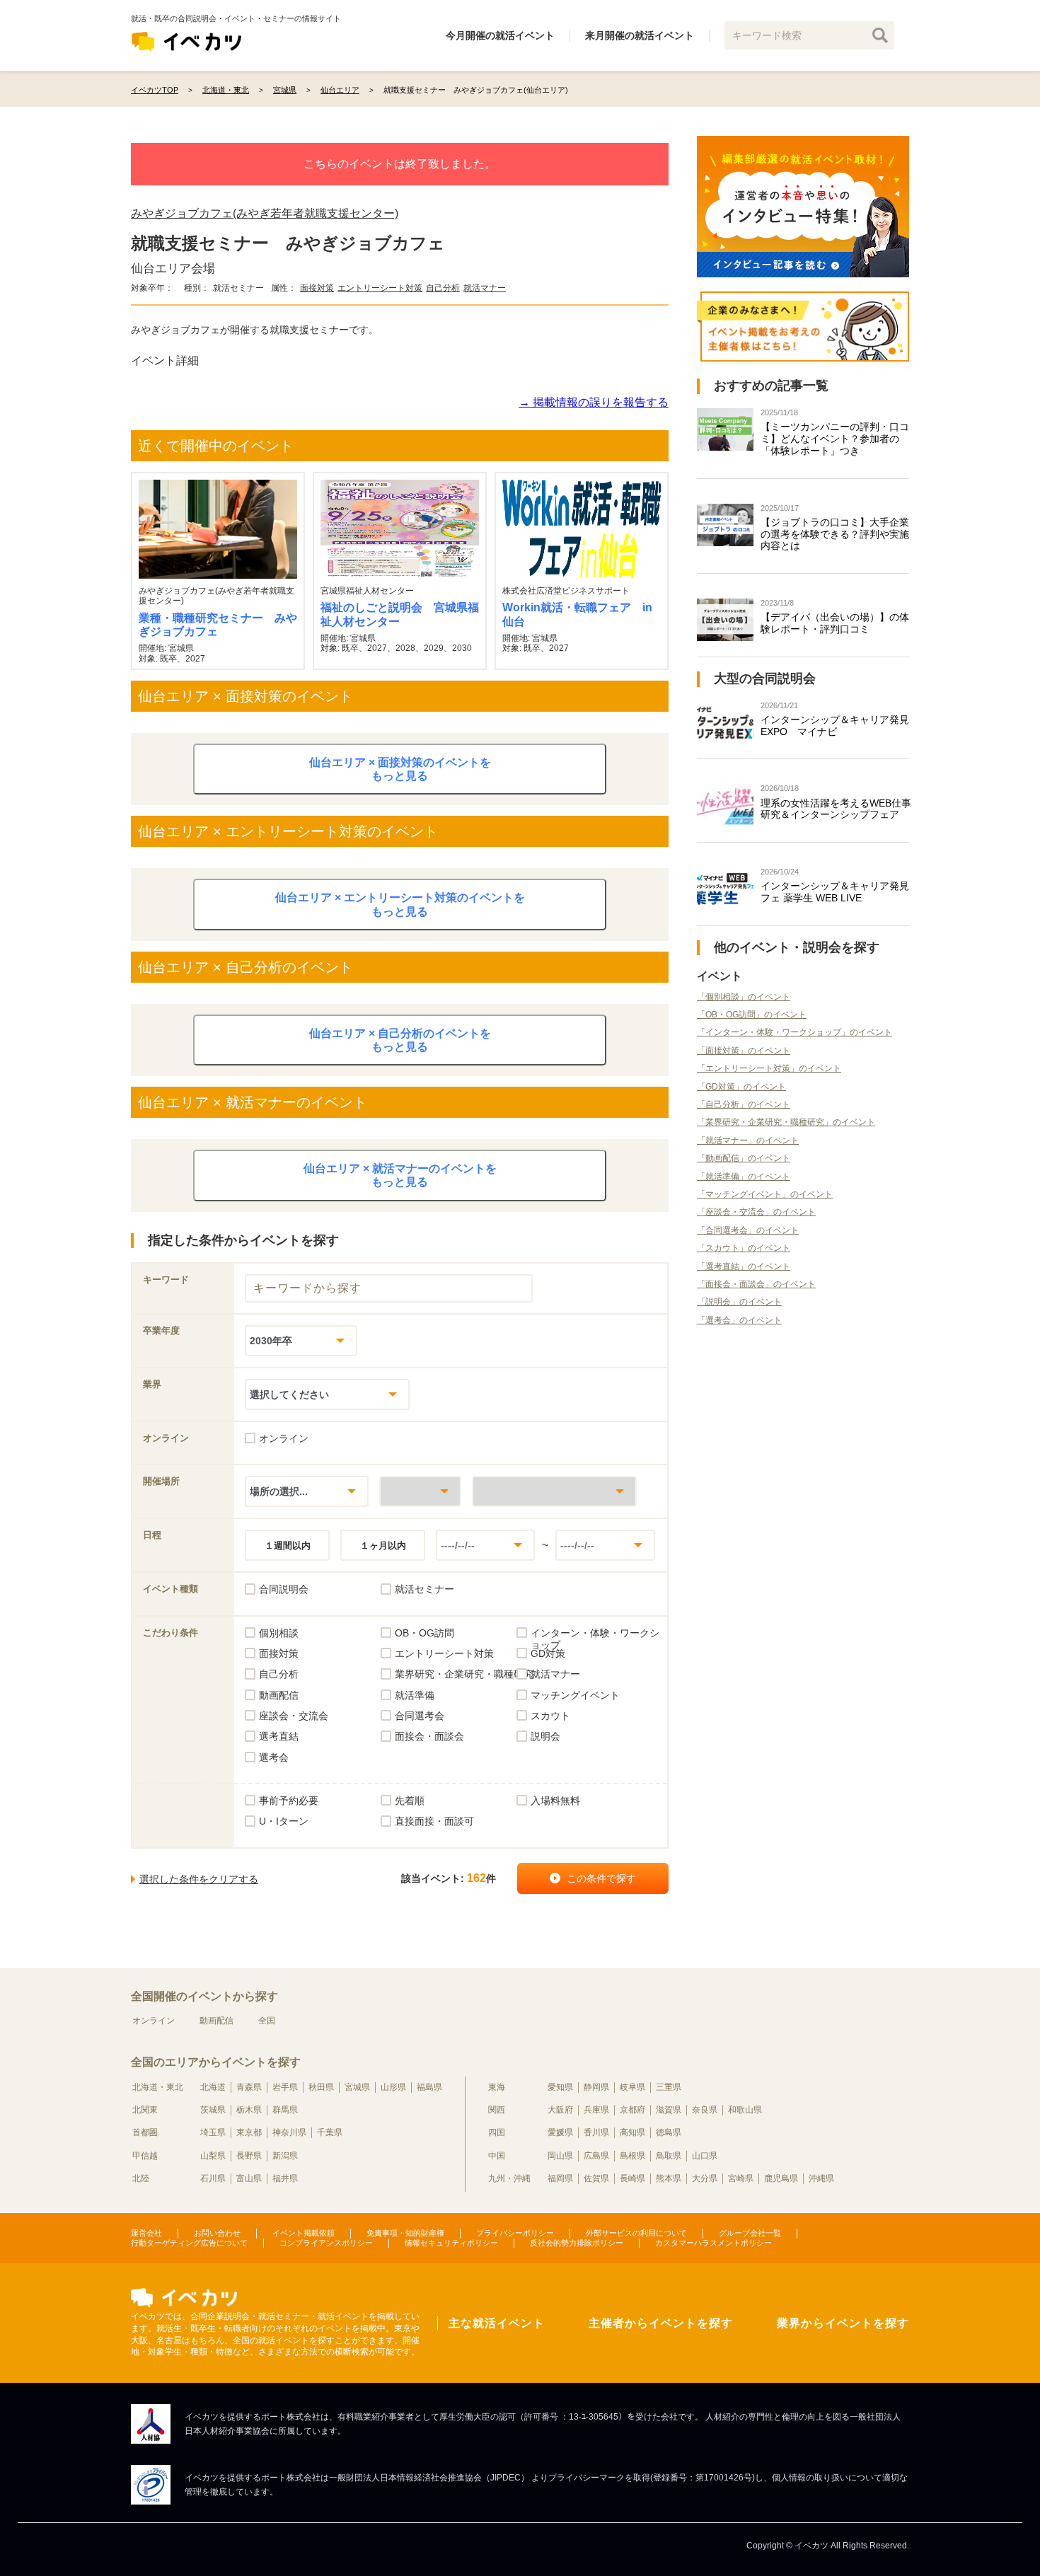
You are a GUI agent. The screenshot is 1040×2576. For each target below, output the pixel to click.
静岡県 (596, 2087)
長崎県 (632, 2178)
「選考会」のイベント (739, 1320)
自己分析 (443, 288)
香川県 (596, 2132)
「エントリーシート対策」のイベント (769, 1068)
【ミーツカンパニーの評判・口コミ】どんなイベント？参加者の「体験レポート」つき (835, 439)
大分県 (705, 2178)
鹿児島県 (781, 2178)
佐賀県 (596, 2178)
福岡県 (560, 2178)
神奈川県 (289, 2132)
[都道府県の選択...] (420, 1491)
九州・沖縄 (509, 2178)
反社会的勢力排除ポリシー (577, 2243)
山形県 (393, 2087)
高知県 (632, 2132)
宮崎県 (741, 2178)
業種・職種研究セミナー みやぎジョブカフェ (218, 625)
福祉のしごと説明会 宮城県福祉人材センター (400, 614)
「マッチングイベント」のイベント (765, 1194)
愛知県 (560, 2087)
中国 (497, 2156)
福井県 (285, 2178)
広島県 (596, 2156)
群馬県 (285, 2110)
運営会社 (146, 2233)
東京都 (249, 2132)
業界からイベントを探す (843, 2323)
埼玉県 (213, 2132)
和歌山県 (745, 2110)
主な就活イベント (497, 2323)
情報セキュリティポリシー (451, 2243)
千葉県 (330, 2132)
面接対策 (317, 288)
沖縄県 (821, 2178)
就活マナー (485, 288)
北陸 (141, 2178)
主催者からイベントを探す (661, 2323)
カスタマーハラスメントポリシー (713, 2243)
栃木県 (249, 2110)
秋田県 (321, 2087)
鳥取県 (669, 2156)
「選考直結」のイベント (744, 1266)
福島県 (429, 2087)
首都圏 (145, 2132)
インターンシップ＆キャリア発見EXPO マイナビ (835, 726)
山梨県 (213, 2156)
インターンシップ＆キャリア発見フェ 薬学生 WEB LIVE (835, 892)
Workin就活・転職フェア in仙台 (577, 614)
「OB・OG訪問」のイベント (752, 1015)
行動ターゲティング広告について (189, 2243)
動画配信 (216, 2021)
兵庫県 (596, 2110)
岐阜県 (632, 2087)
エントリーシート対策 (380, 288)
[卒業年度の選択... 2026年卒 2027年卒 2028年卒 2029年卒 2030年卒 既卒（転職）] (301, 1340)
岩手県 (285, 2087)
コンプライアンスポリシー (326, 2243)
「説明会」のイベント (739, 1302)
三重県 (669, 2087)
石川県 (213, 2178)
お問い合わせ (217, 2233)
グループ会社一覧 (750, 2233)
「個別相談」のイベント (744, 997)
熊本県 (669, 2178)
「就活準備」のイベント (744, 1177)
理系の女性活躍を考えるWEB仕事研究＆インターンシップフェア (836, 809)
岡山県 (560, 2156)
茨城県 (213, 2110)
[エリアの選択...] (554, 1491)
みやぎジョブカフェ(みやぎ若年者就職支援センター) (265, 213)
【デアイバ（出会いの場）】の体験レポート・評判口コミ (835, 623)
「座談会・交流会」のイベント (756, 1212)
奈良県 (705, 2110)
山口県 (705, 2156)
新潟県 (285, 2156)
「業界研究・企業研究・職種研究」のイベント (786, 1122)
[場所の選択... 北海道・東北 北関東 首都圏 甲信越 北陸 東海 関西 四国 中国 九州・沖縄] (307, 1491)
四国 (497, 2132)
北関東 (145, 2110)
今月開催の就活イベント (500, 35)
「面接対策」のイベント (744, 1051)
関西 (497, 2110)
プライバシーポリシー (515, 2233)
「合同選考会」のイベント (748, 1230)
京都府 (632, 2110)
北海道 (213, 2087)
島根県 (632, 2156)
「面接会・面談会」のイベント (756, 1284)
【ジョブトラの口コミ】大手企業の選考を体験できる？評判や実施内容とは (835, 534)
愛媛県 (560, 2132)
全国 (267, 2021)
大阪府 (560, 2110)
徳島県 (669, 2132)
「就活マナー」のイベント (748, 1140)
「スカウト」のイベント (744, 1248)
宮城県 (357, 2087)
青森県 (249, 2087)
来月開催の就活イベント (640, 35)
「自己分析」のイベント (744, 1104)
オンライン (154, 2021)
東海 (497, 2087)
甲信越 (145, 2156)
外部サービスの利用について (636, 2233)
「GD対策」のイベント (741, 1087)
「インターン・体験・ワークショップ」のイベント (795, 1032)
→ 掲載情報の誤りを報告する (594, 402)
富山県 (249, 2178)
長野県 (249, 2156)
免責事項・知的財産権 (405, 2233)
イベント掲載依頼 (304, 2233)
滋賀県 (669, 2110)
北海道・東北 (158, 2087)
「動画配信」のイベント (744, 1158)
